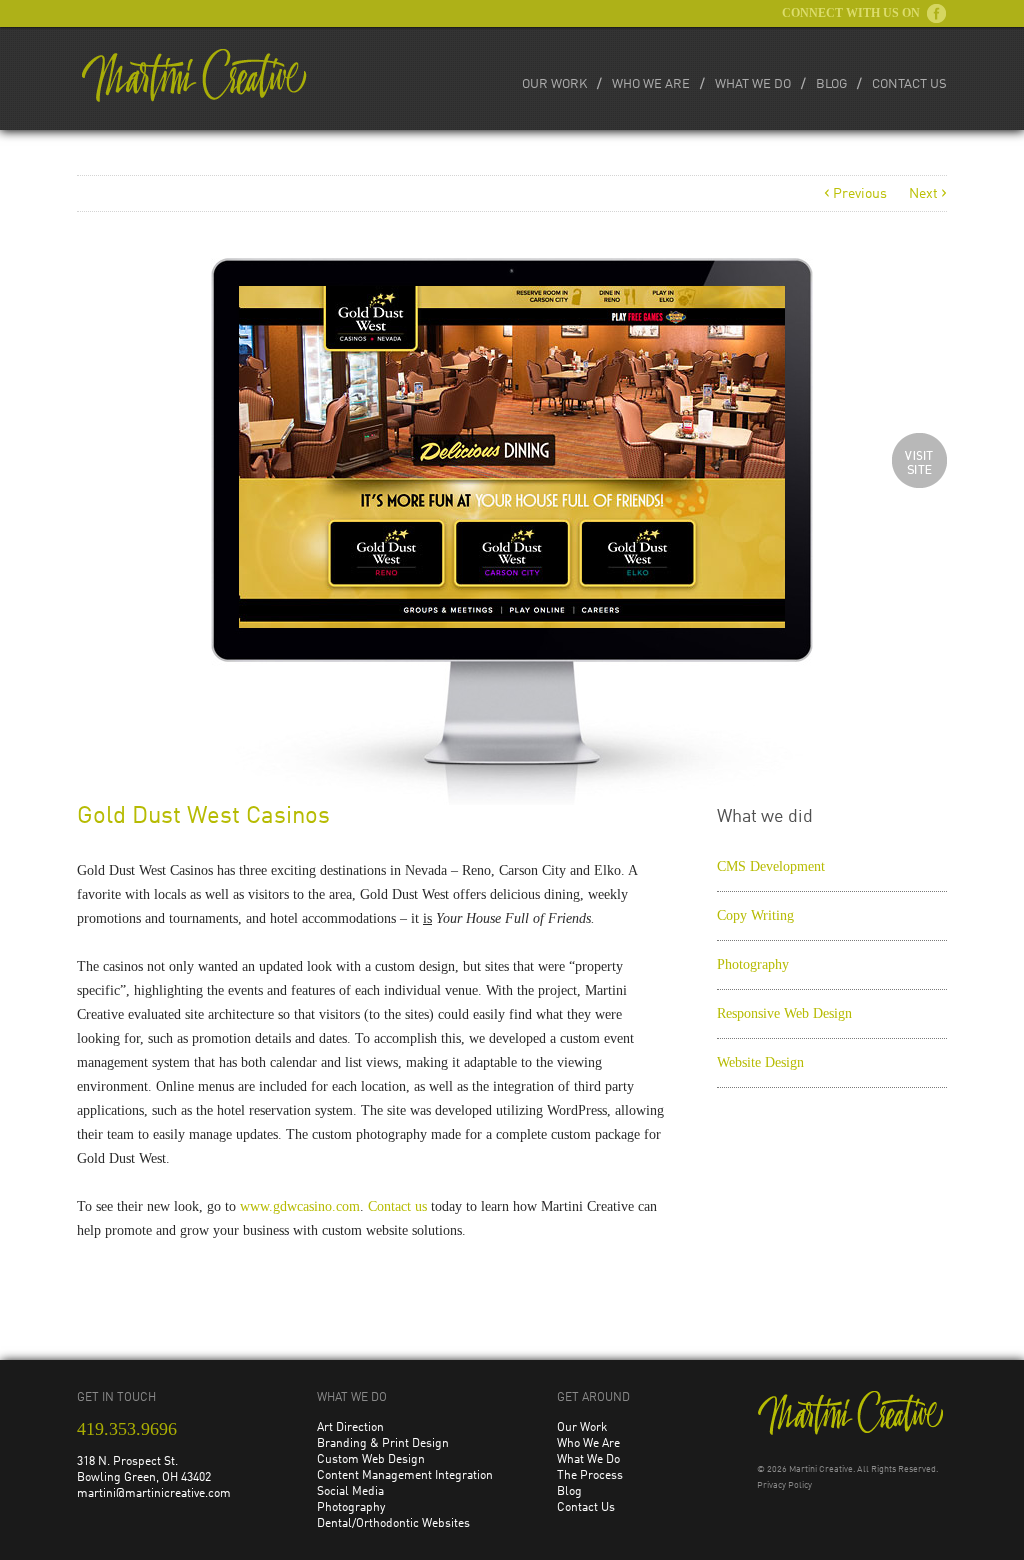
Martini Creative (821, 1469)
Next (928, 194)
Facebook (936, 13)
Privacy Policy (784, 1485)
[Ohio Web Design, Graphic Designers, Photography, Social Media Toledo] (194, 75)
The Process (590, 1476)
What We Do (753, 84)
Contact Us (909, 84)
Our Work (554, 84)
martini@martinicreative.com (154, 1494)
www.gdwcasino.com (300, 1206)
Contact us (397, 1206)
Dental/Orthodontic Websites (393, 1524)
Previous (855, 194)
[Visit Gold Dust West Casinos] (919, 460)
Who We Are (651, 84)
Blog (831, 84)
